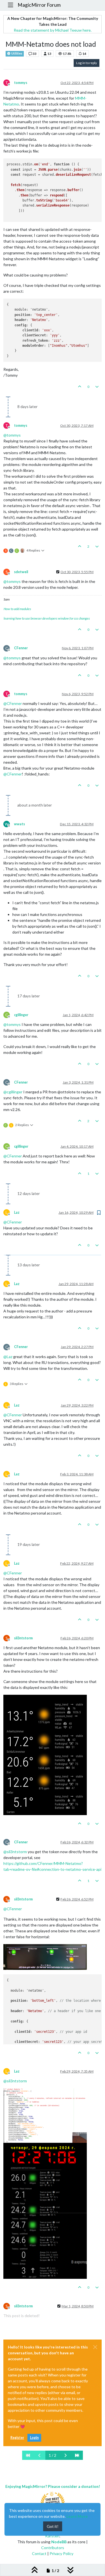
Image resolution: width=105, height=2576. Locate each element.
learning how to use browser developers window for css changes (47, 618)
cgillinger (21, 1015)
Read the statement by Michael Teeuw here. (53, 30)
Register (17, 2438)
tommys (21, 83)
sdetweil (21, 572)
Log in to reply (87, 63)
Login (34, 2438)
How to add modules (17, 609)
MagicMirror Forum (39, 5)
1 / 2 (53, 2455)
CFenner (21, 648)
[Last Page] (77, 2455)
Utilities (17, 53)
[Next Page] (66, 2455)
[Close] (95, 2347)
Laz (17, 1212)
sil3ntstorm (23, 1638)
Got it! (53, 2526)
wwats (19, 824)
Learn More (77, 2516)
